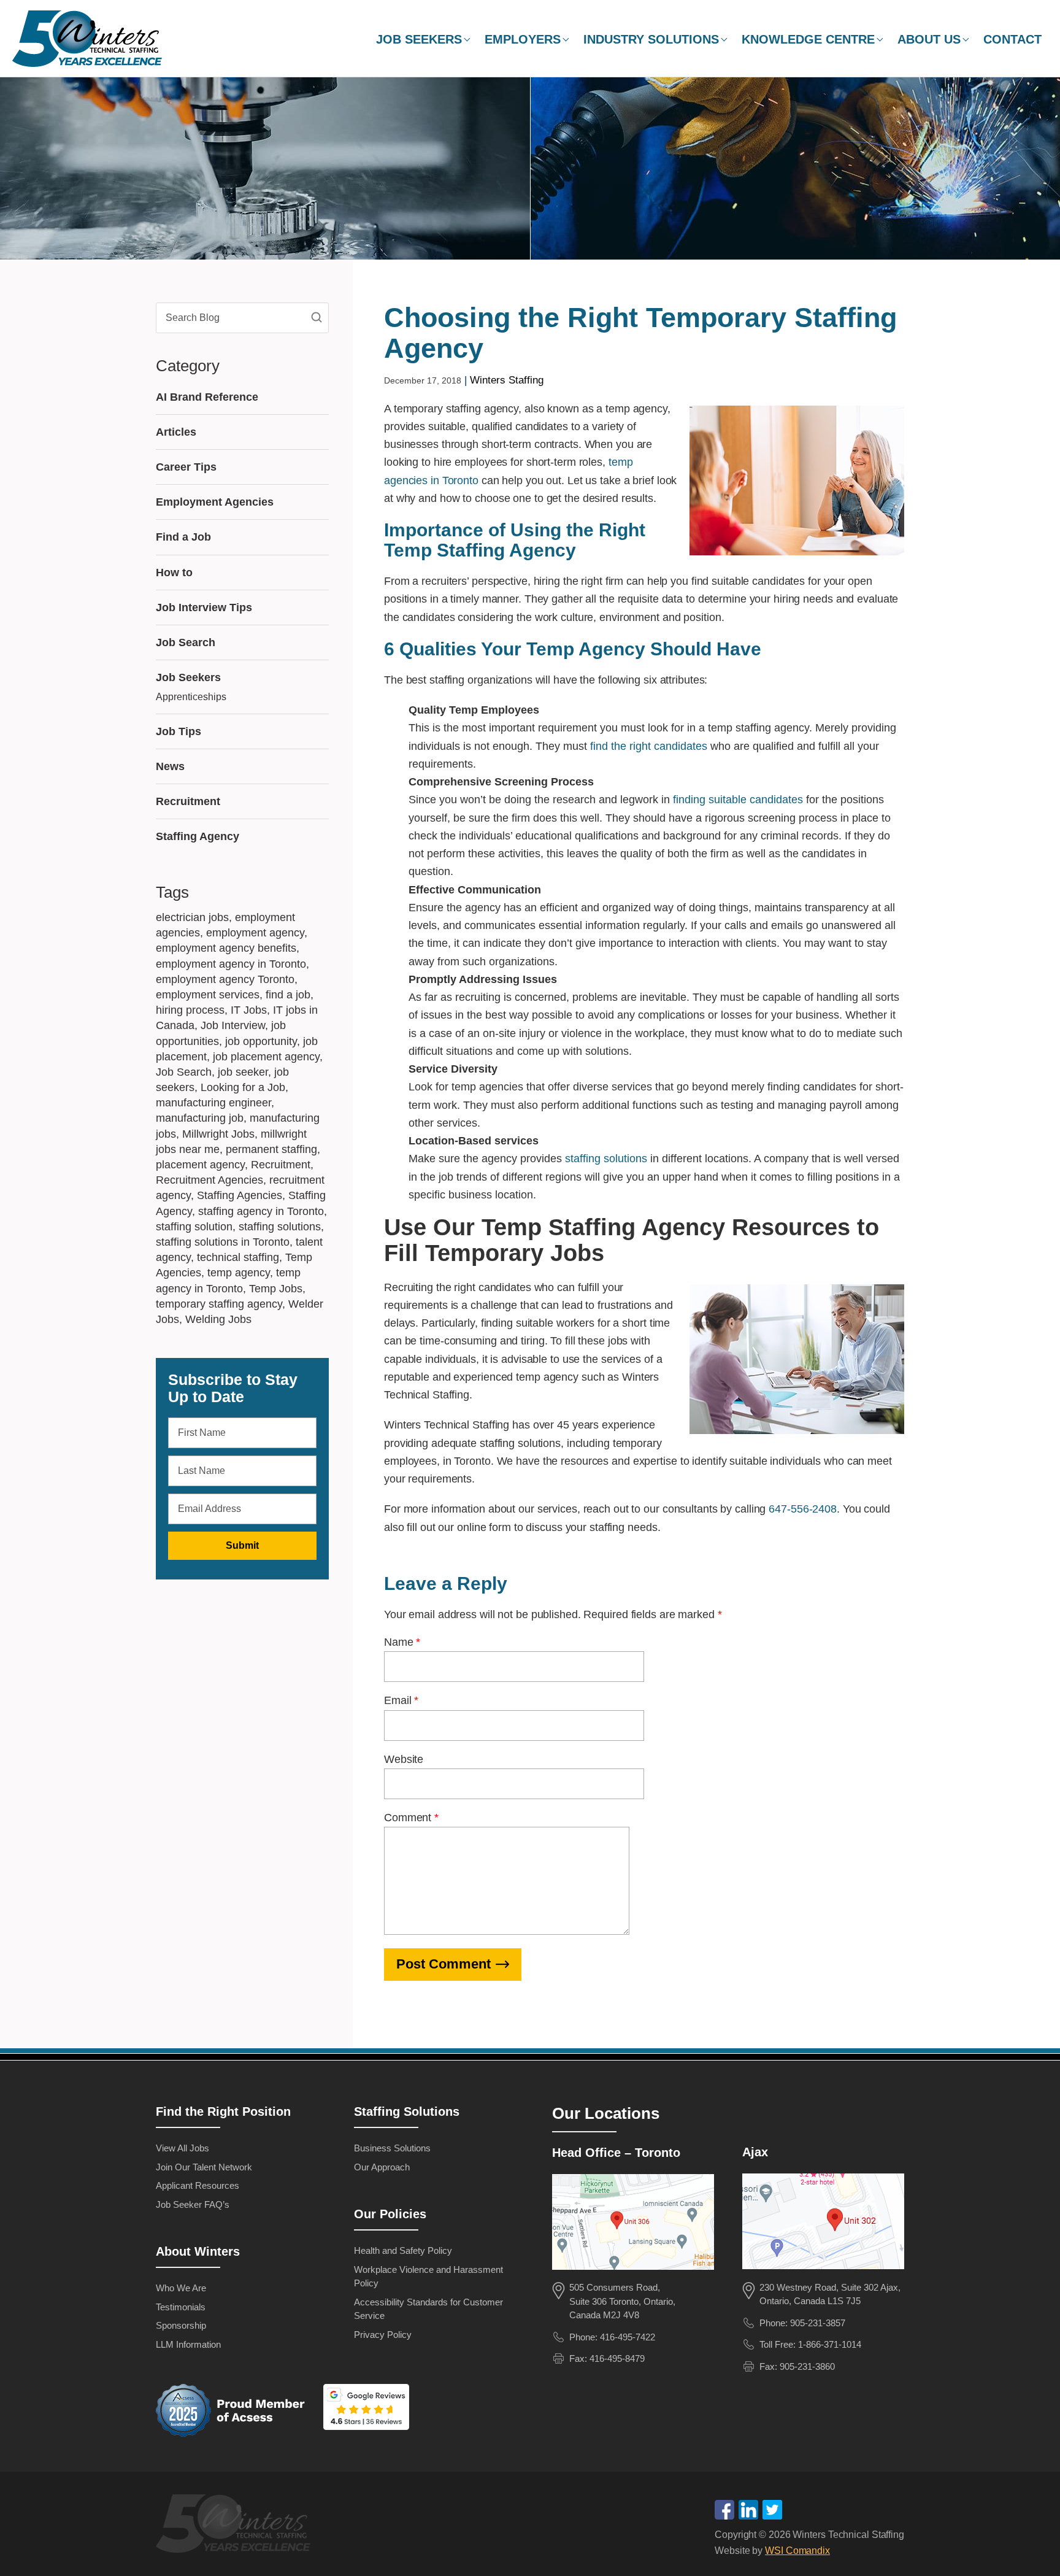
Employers (523, 39)
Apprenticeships (191, 697)
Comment (411, 1818)
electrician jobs (192, 917)
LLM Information (188, 2344)
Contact (1012, 39)
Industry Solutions (651, 39)
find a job (288, 995)
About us (929, 39)
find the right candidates (649, 746)
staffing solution (194, 1227)
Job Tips (179, 731)
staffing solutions (606, 1159)
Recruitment (188, 801)
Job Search (186, 642)
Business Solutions (392, 2148)
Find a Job (183, 537)
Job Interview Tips (204, 607)
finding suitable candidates (738, 800)
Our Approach (382, 2167)
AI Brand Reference (207, 397)
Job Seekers (419, 39)
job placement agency (266, 1057)
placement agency (200, 1165)
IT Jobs (249, 1010)
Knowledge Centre (808, 39)
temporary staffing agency (219, 1304)
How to (174, 573)
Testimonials (181, 2307)
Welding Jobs (218, 1319)
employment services (208, 995)
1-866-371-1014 (830, 2344)
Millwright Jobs (218, 1134)
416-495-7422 (628, 2337)
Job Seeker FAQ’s (193, 2204)
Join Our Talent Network (204, 2167)
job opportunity (261, 1041)
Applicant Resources (198, 2185)
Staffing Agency (198, 836)
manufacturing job (200, 1118)
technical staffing (238, 1257)
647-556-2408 (803, 1509)
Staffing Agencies (240, 1195)
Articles (176, 432)
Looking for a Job (243, 1087)
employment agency (255, 933)
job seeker (243, 1072)
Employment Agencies (215, 502)
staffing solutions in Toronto (223, 1242)
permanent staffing (271, 1149)
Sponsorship (181, 2325)
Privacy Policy (383, 2335)
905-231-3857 (818, 2323)
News (170, 766)
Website (404, 1759)
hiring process (190, 1010)
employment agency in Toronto (231, 964)
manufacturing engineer (213, 1103)
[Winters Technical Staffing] (236, 2526)
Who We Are (181, 2288)
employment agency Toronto (225, 979)
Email (401, 1700)
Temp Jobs (276, 1289)
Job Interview (233, 1025)
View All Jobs (182, 2148)
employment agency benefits (226, 948)
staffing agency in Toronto (261, 1211)
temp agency (239, 1273)
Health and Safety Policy (403, 2250)
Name (402, 1642)
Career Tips (186, 467)
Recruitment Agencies (209, 1180)
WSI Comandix (797, 2551)
